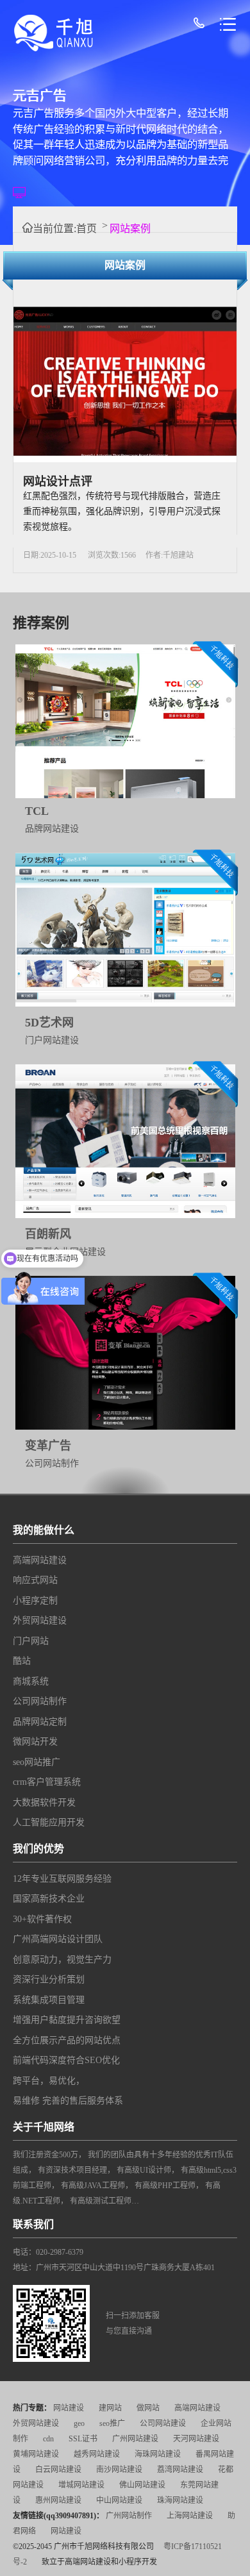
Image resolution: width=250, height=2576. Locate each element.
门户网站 (31, 1641)
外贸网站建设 (40, 1620)
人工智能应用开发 (49, 1822)
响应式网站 (35, 1580)
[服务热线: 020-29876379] (202, 25)
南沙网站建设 (119, 2470)
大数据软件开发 (44, 1802)
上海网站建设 (190, 2516)
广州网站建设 (135, 2439)
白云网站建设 (58, 2470)
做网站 (148, 2408)
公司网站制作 (40, 1701)
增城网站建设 (81, 2485)
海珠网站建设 (158, 2454)
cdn (48, 2439)
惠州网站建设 (58, 2500)
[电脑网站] (24, 189)
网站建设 (69, 2408)
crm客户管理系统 (47, 1782)
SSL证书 (83, 2439)
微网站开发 (35, 1742)
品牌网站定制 (40, 1722)
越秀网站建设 (97, 2454)
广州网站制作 (129, 2516)
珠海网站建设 (180, 2500)
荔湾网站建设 (180, 2470)
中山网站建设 (119, 2500)
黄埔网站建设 (36, 2454)
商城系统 (31, 1681)
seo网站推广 (37, 1762)
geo (79, 2423)
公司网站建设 (163, 2423)
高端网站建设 (40, 1560)
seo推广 (112, 2423)
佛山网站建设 (142, 2485)
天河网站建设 (196, 2439)
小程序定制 (35, 1601)
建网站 (110, 2408)
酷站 (22, 1661)
